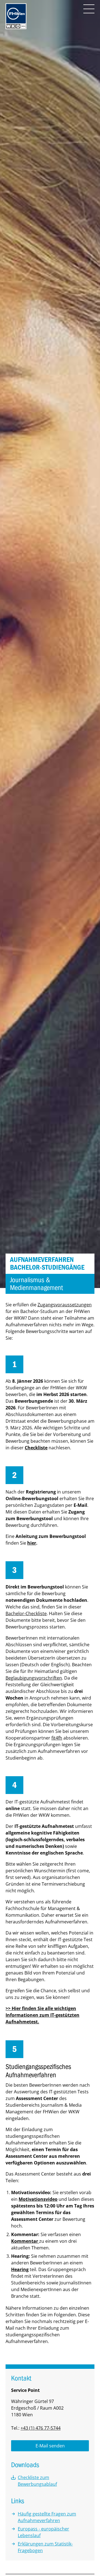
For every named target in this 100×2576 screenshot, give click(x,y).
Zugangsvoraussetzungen (65, 1305)
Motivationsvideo (38, 2199)
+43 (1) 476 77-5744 (41, 2428)
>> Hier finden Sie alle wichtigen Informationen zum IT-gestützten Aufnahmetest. (42, 2015)
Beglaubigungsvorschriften (34, 1678)
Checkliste (36, 1448)
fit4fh (57, 1738)
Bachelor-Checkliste (26, 1613)
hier (32, 1543)
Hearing (20, 2269)
